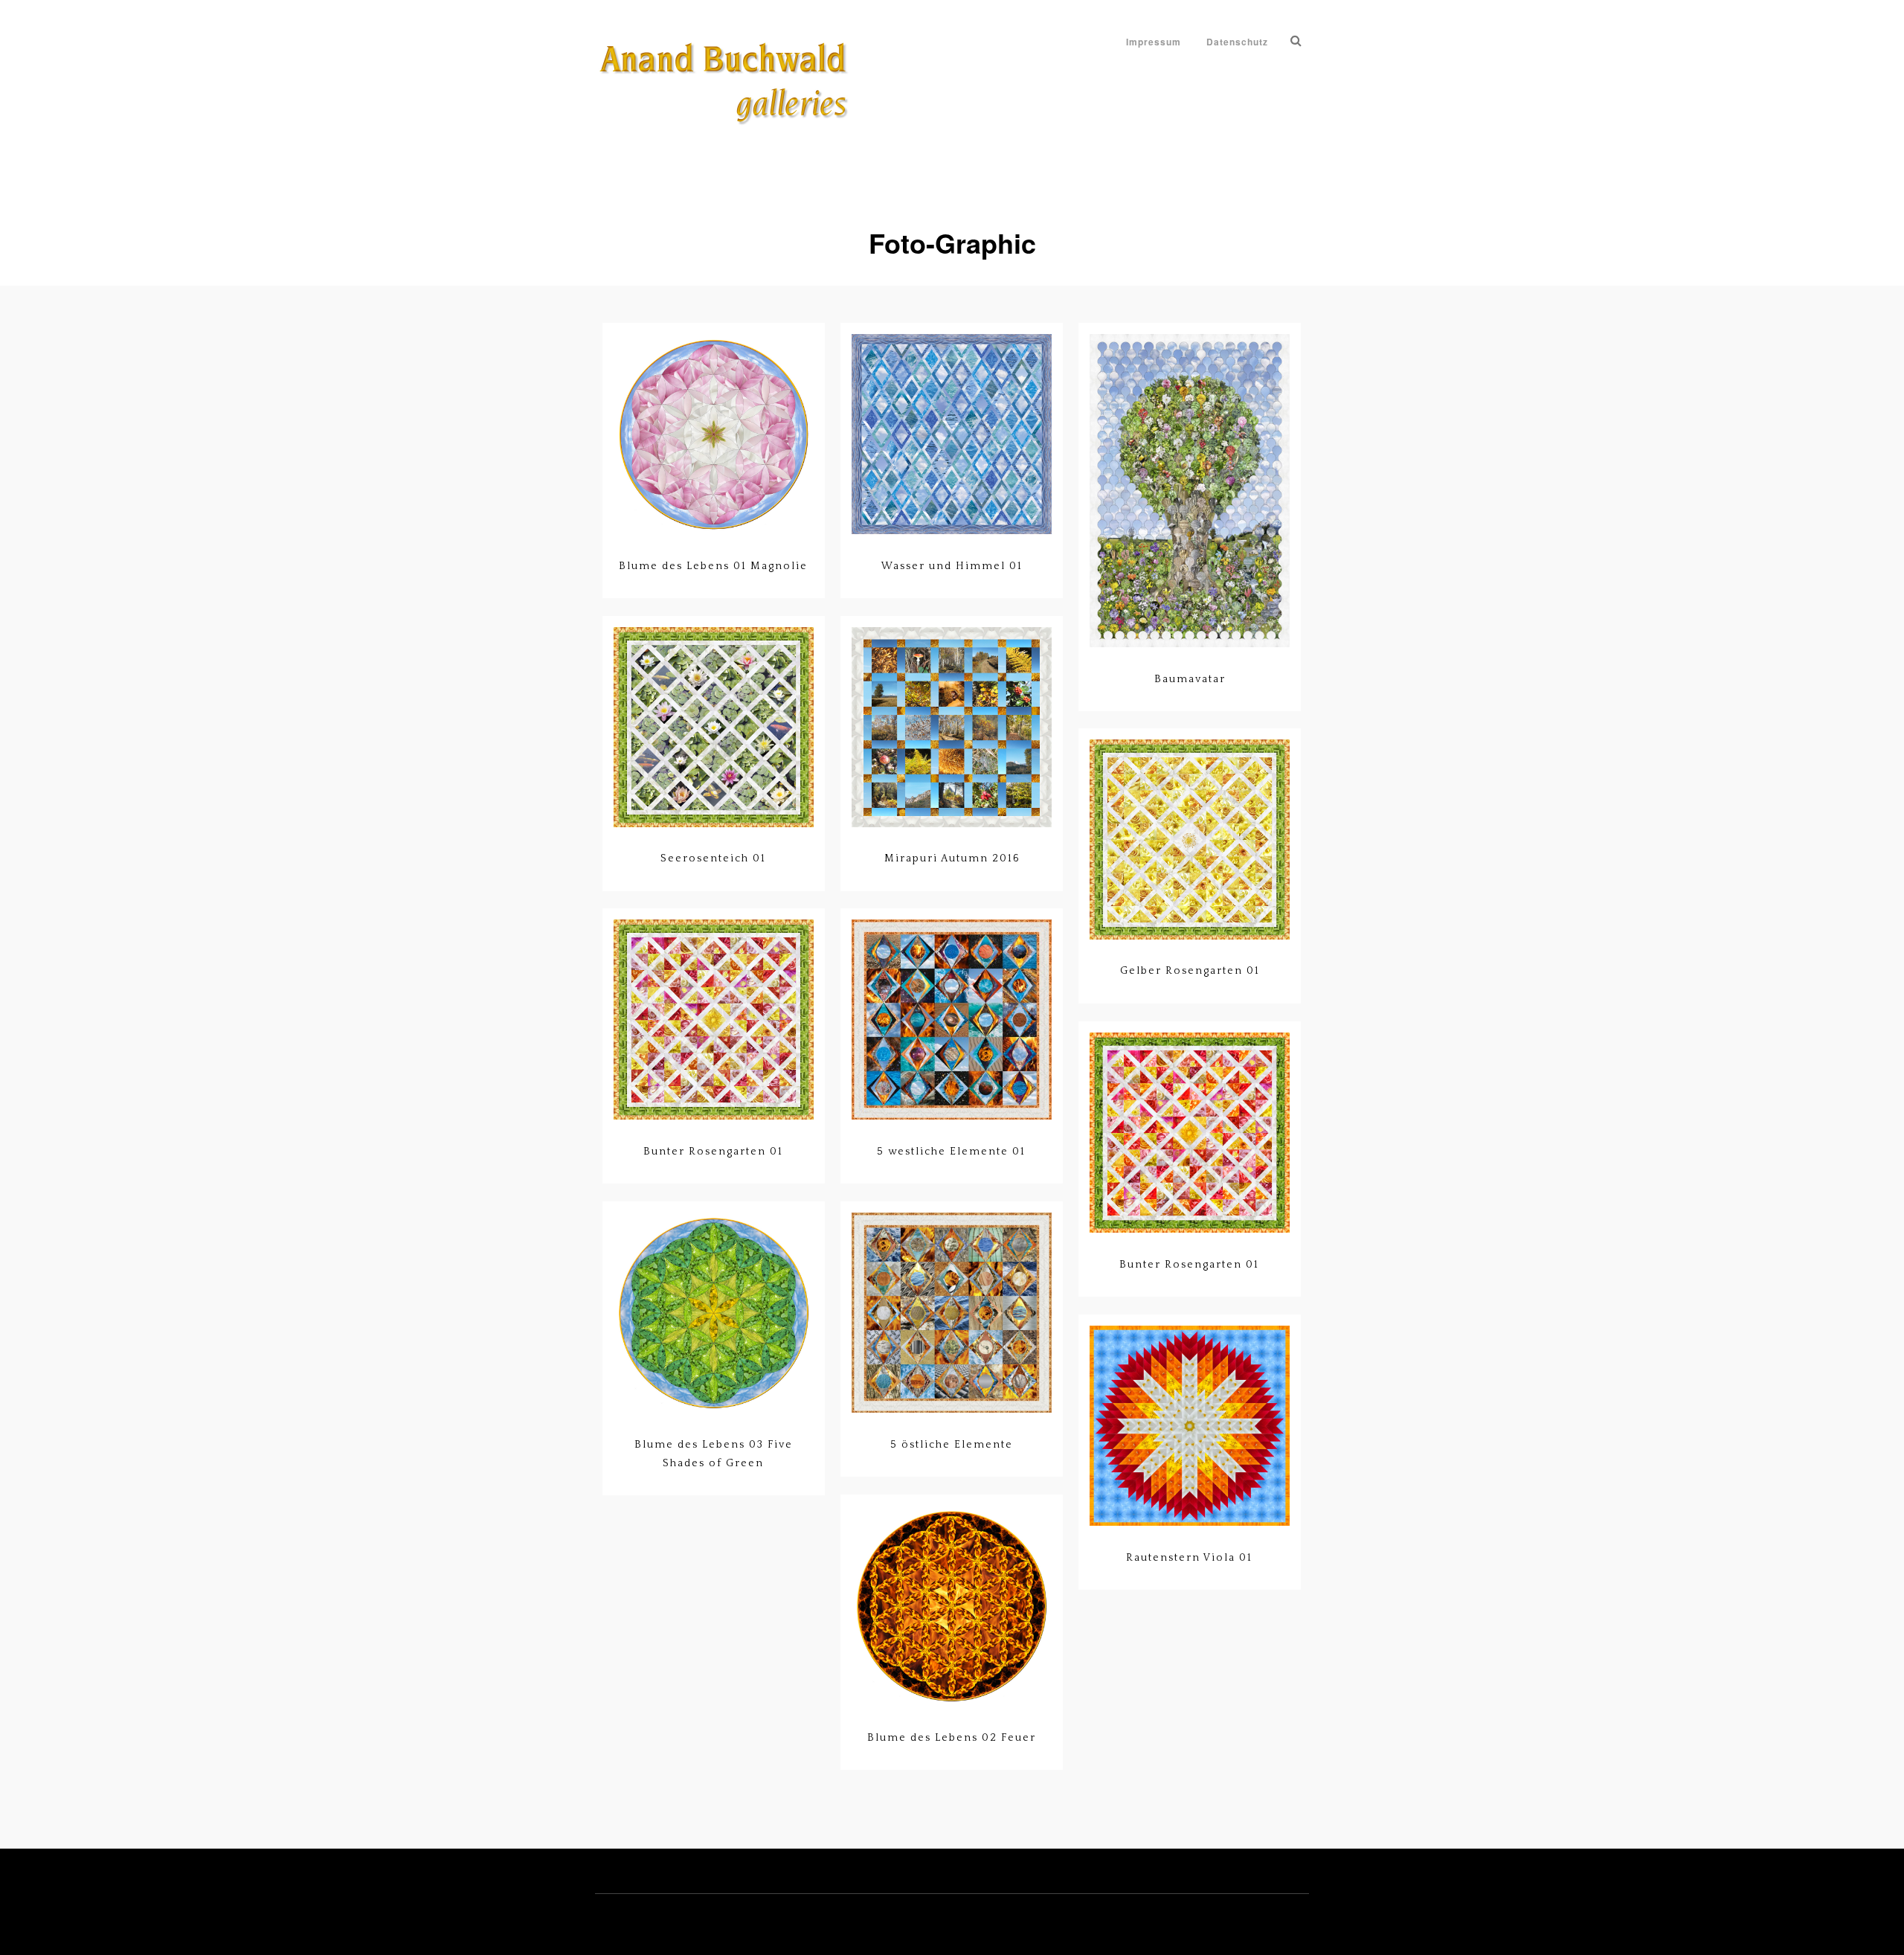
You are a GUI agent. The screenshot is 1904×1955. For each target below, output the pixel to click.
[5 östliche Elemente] (952, 1314)
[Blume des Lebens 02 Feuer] (952, 1607)
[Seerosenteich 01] (714, 728)
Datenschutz (1237, 42)
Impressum (1154, 42)
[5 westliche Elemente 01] (952, 1021)
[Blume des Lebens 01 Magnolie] (714, 435)
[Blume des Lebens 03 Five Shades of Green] (714, 1314)
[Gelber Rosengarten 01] (1190, 841)
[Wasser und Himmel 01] (952, 435)
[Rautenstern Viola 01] (1190, 1427)
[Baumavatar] (1190, 492)
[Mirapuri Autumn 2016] (952, 728)
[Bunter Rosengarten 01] (714, 1021)
